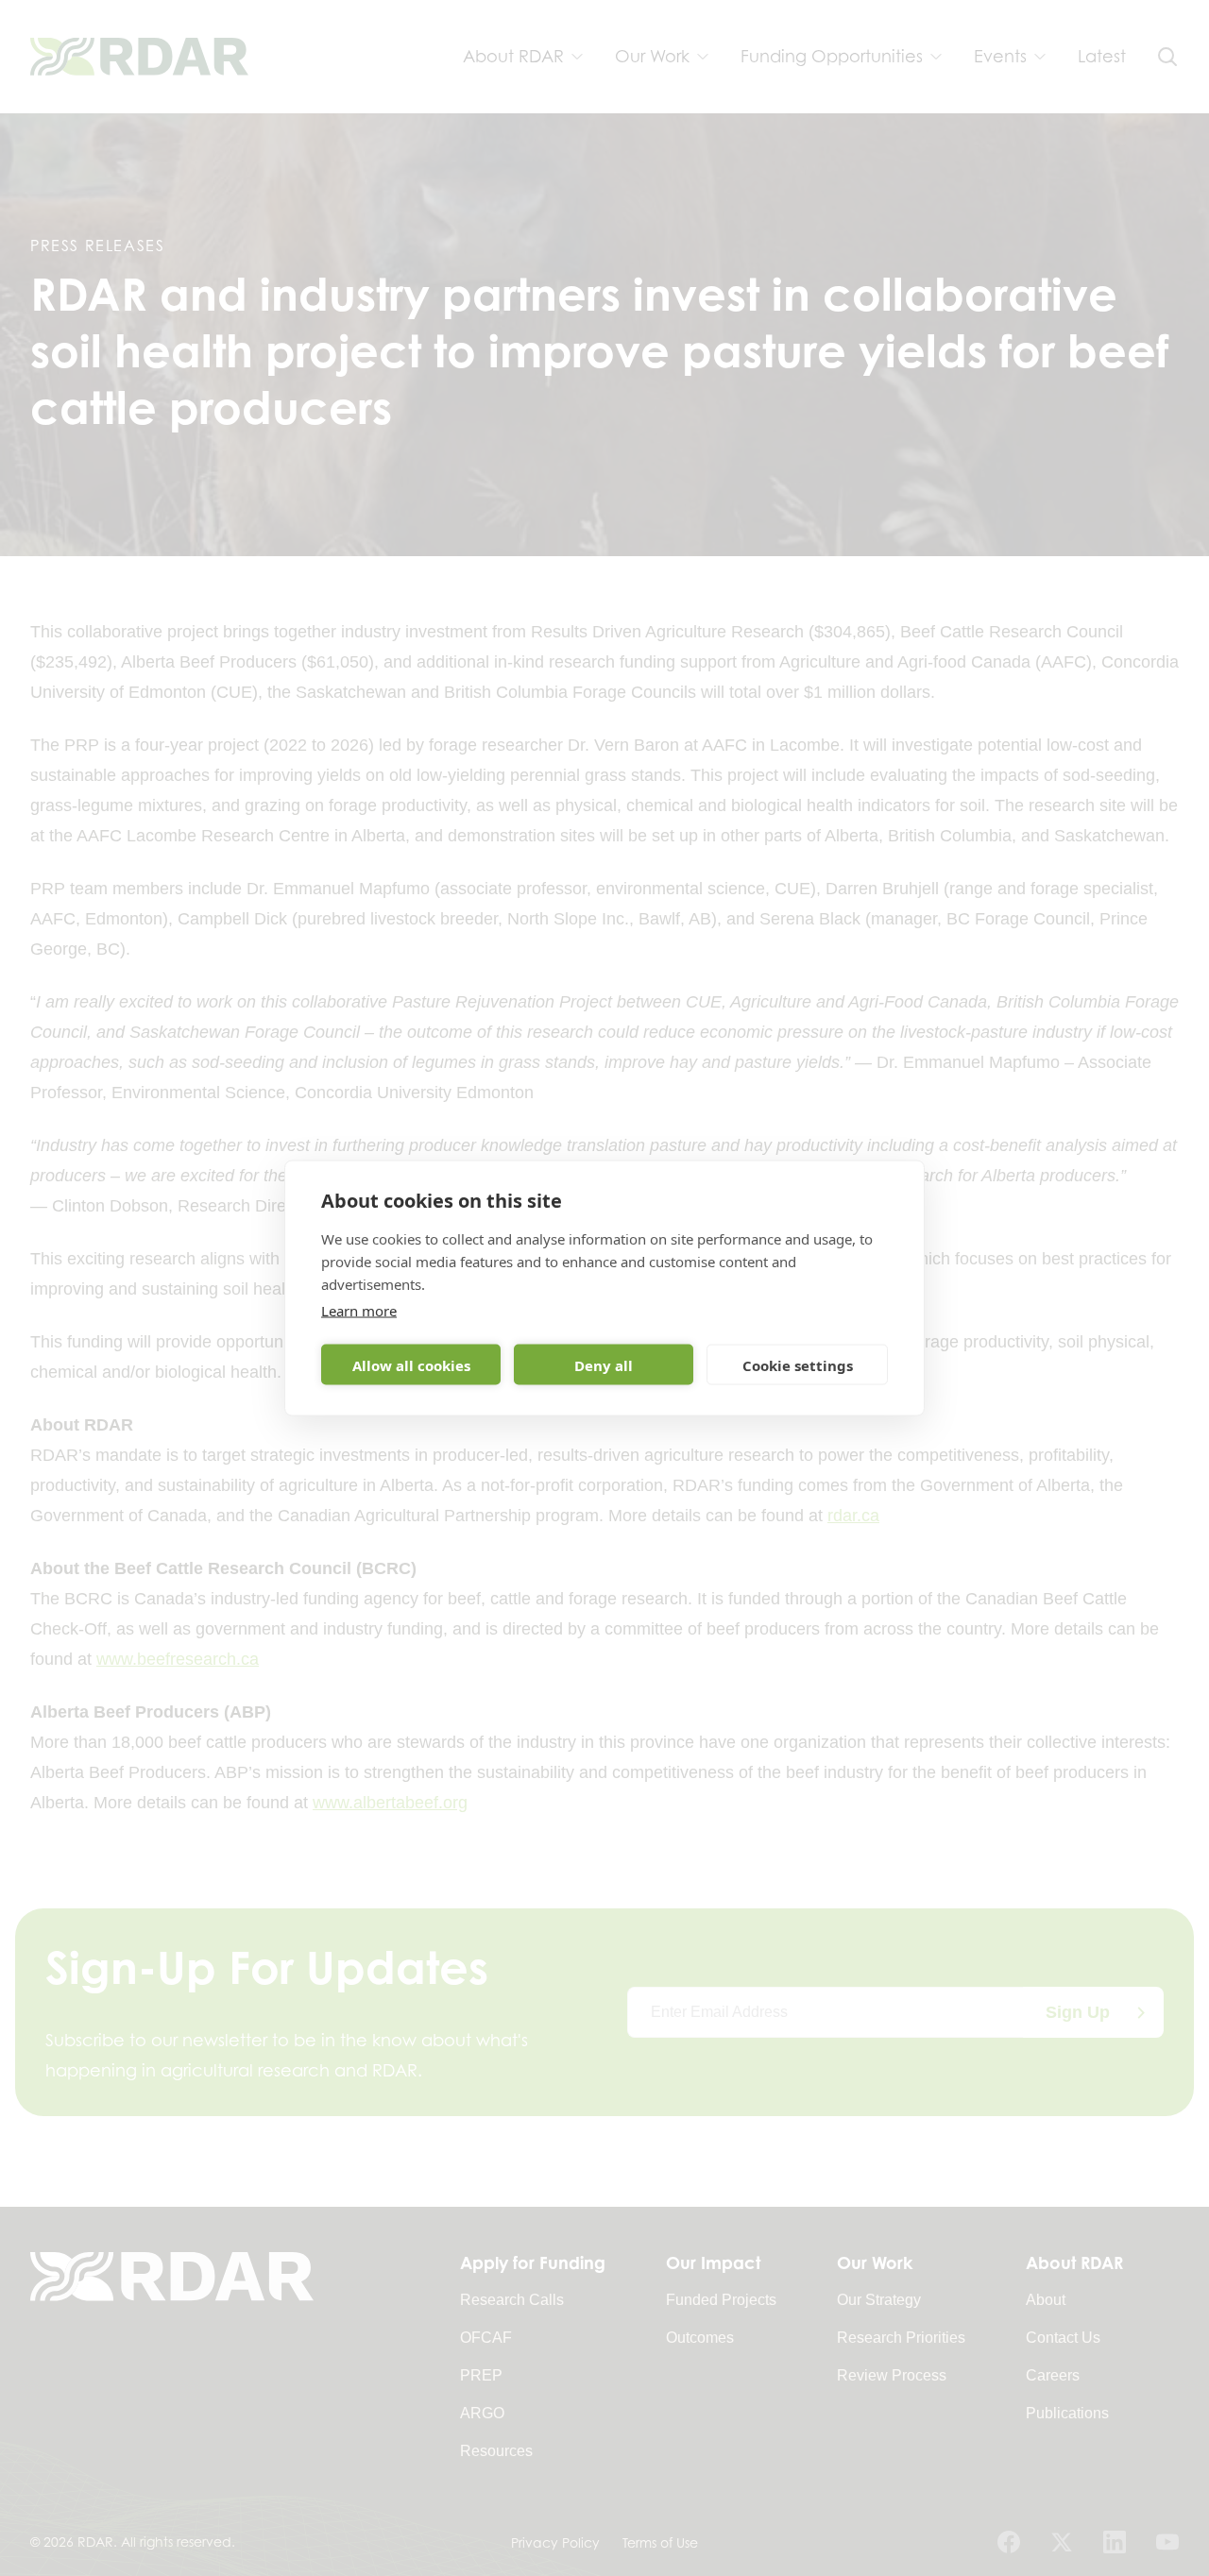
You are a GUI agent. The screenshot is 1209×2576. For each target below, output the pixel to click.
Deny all (604, 1364)
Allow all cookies (411, 1364)
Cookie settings (798, 1364)
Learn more (359, 1311)
